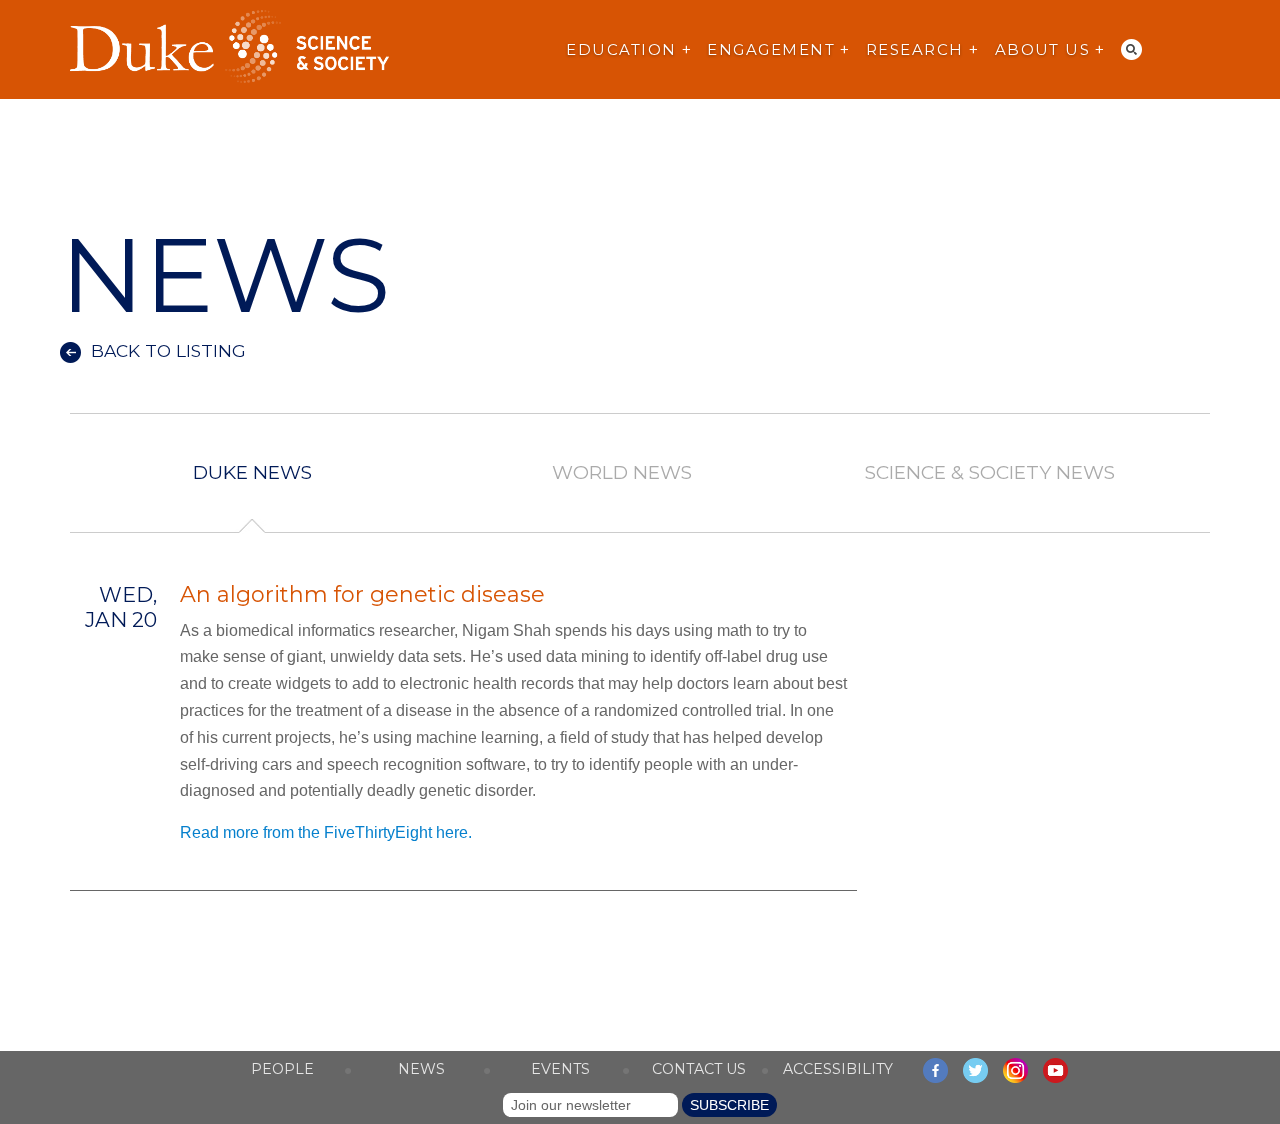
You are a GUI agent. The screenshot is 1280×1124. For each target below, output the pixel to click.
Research (915, 50)
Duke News (252, 473)
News (421, 1069)
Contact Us (699, 1069)
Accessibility (838, 1069)
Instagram (1015, 1070)
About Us (1043, 50)
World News (621, 473)
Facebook (935, 1070)
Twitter (975, 1070)
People (282, 1069)
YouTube (1055, 1070)
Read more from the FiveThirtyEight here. (328, 832)
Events (560, 1069)
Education (621, 50)
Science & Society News (990, 473)
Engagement (771, 50)
